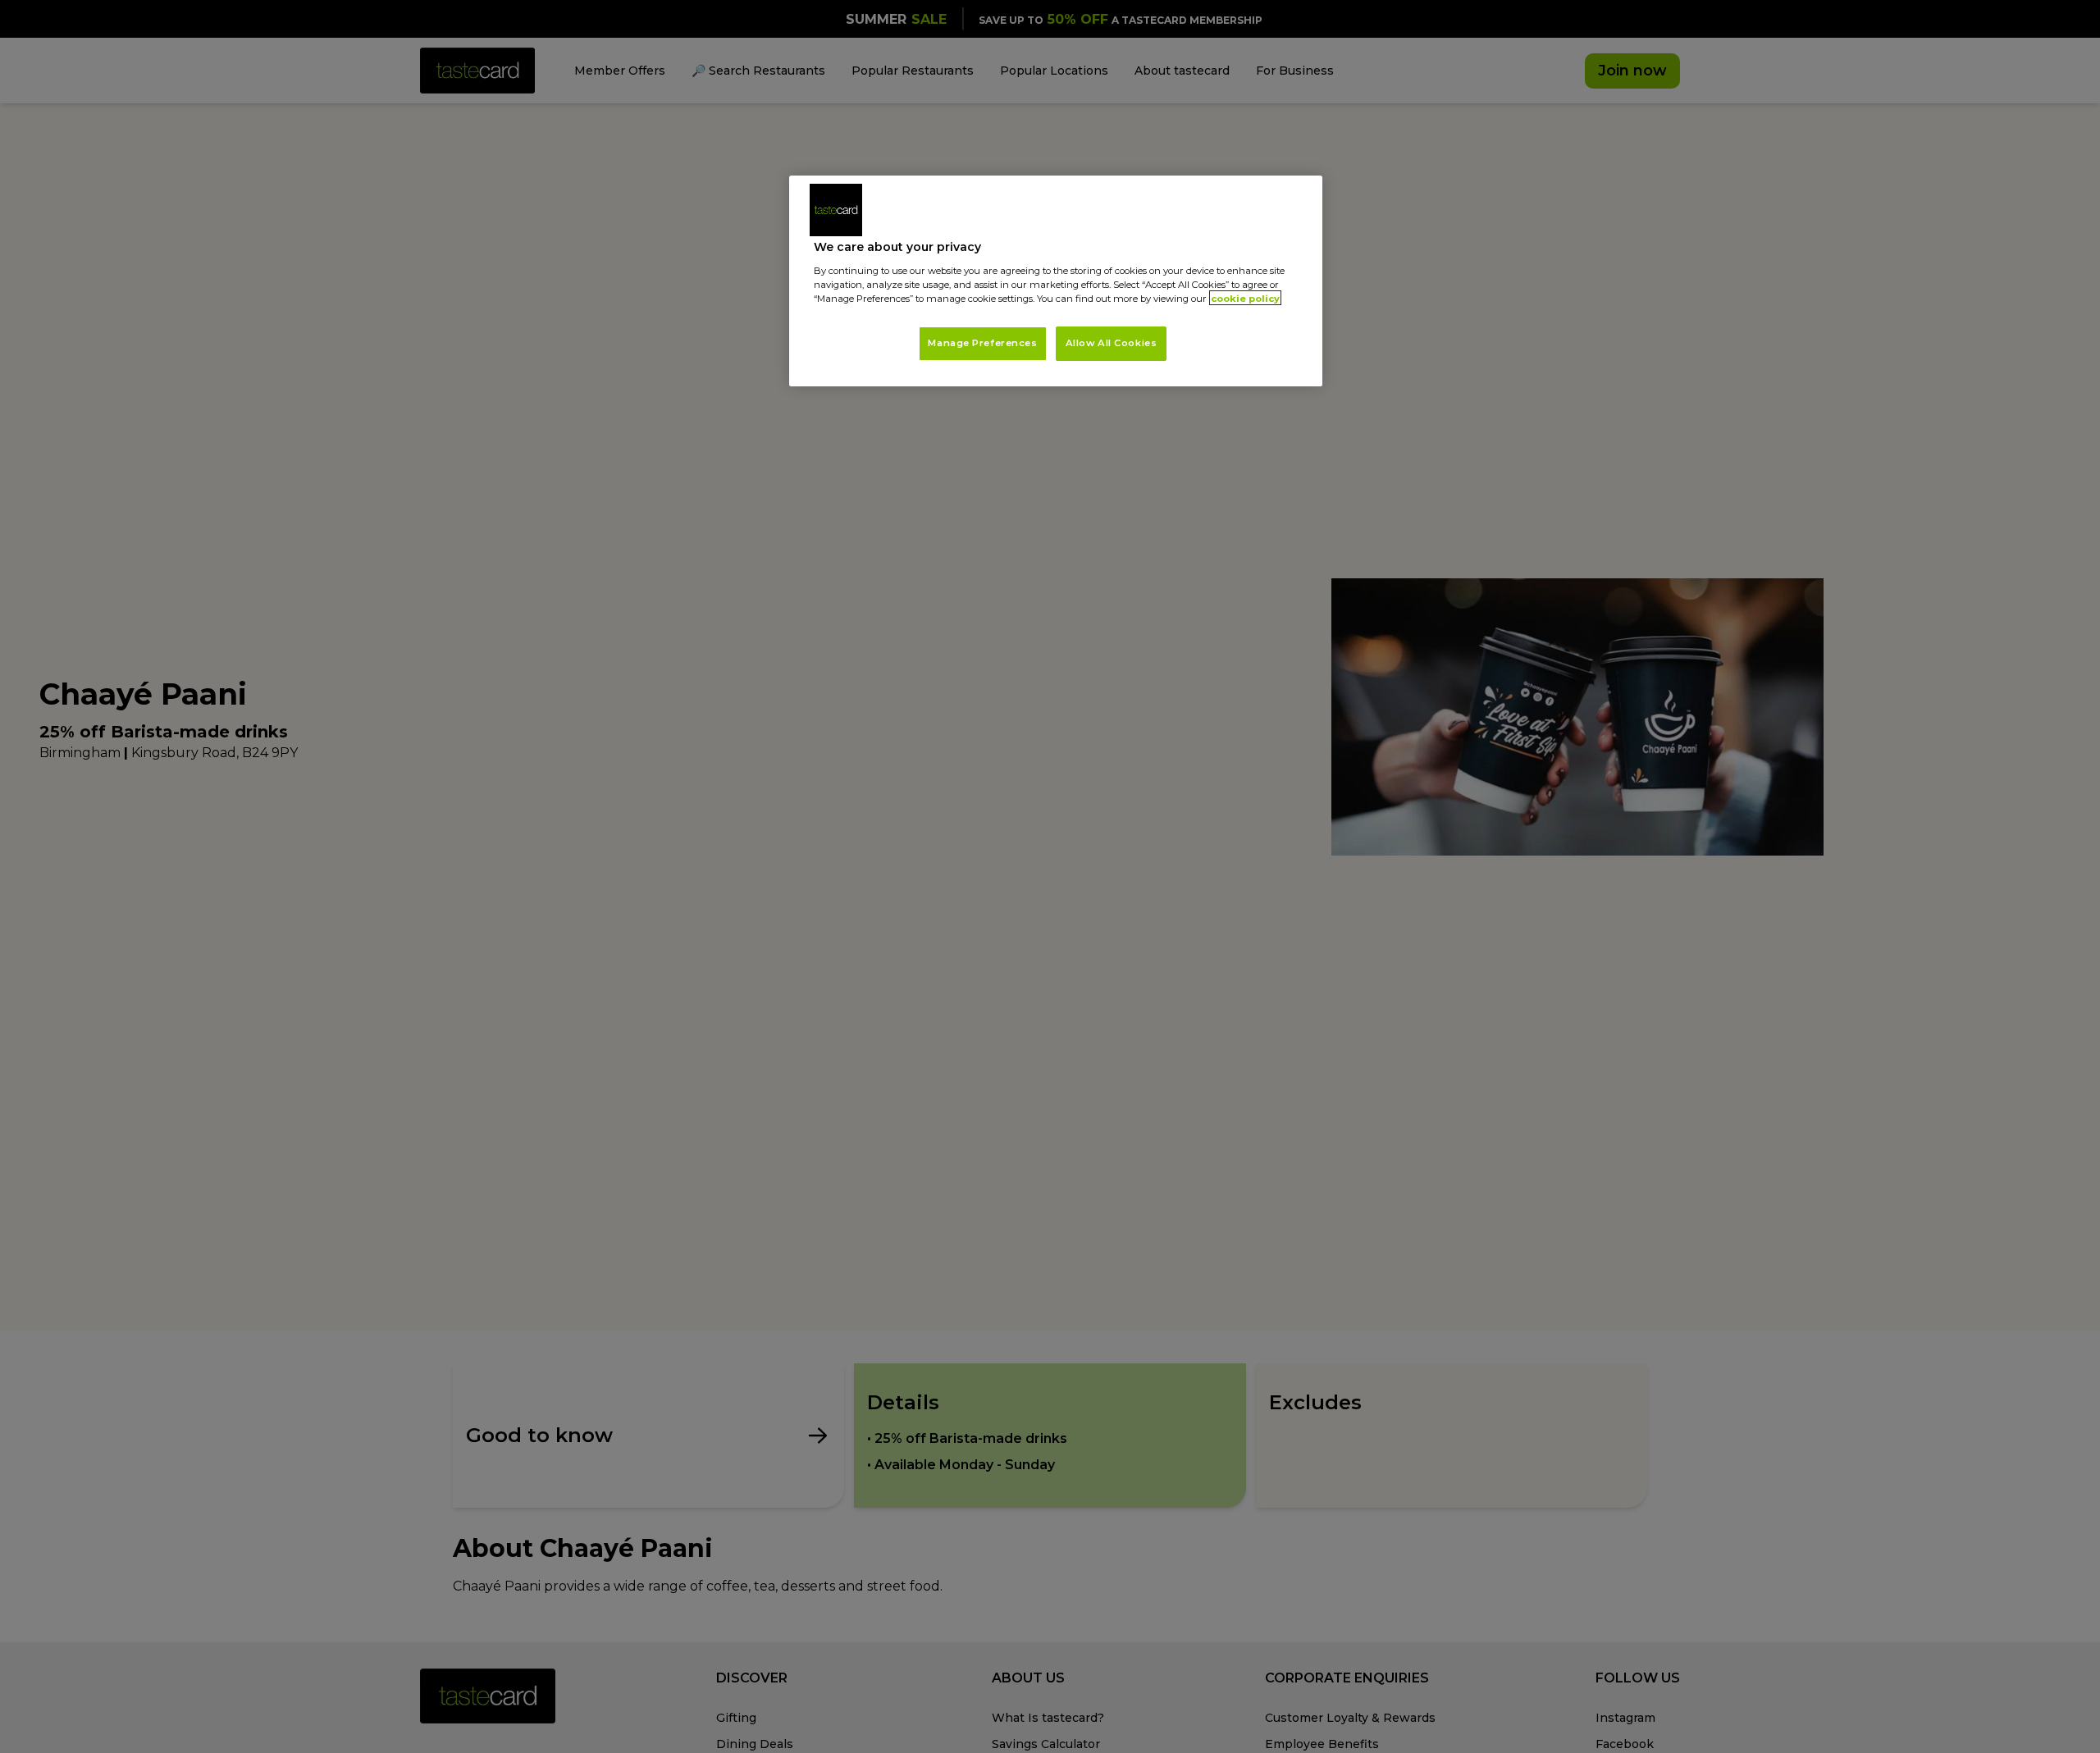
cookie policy (1245, 298)
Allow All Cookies (1112, 342)
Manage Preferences (982, 342)
